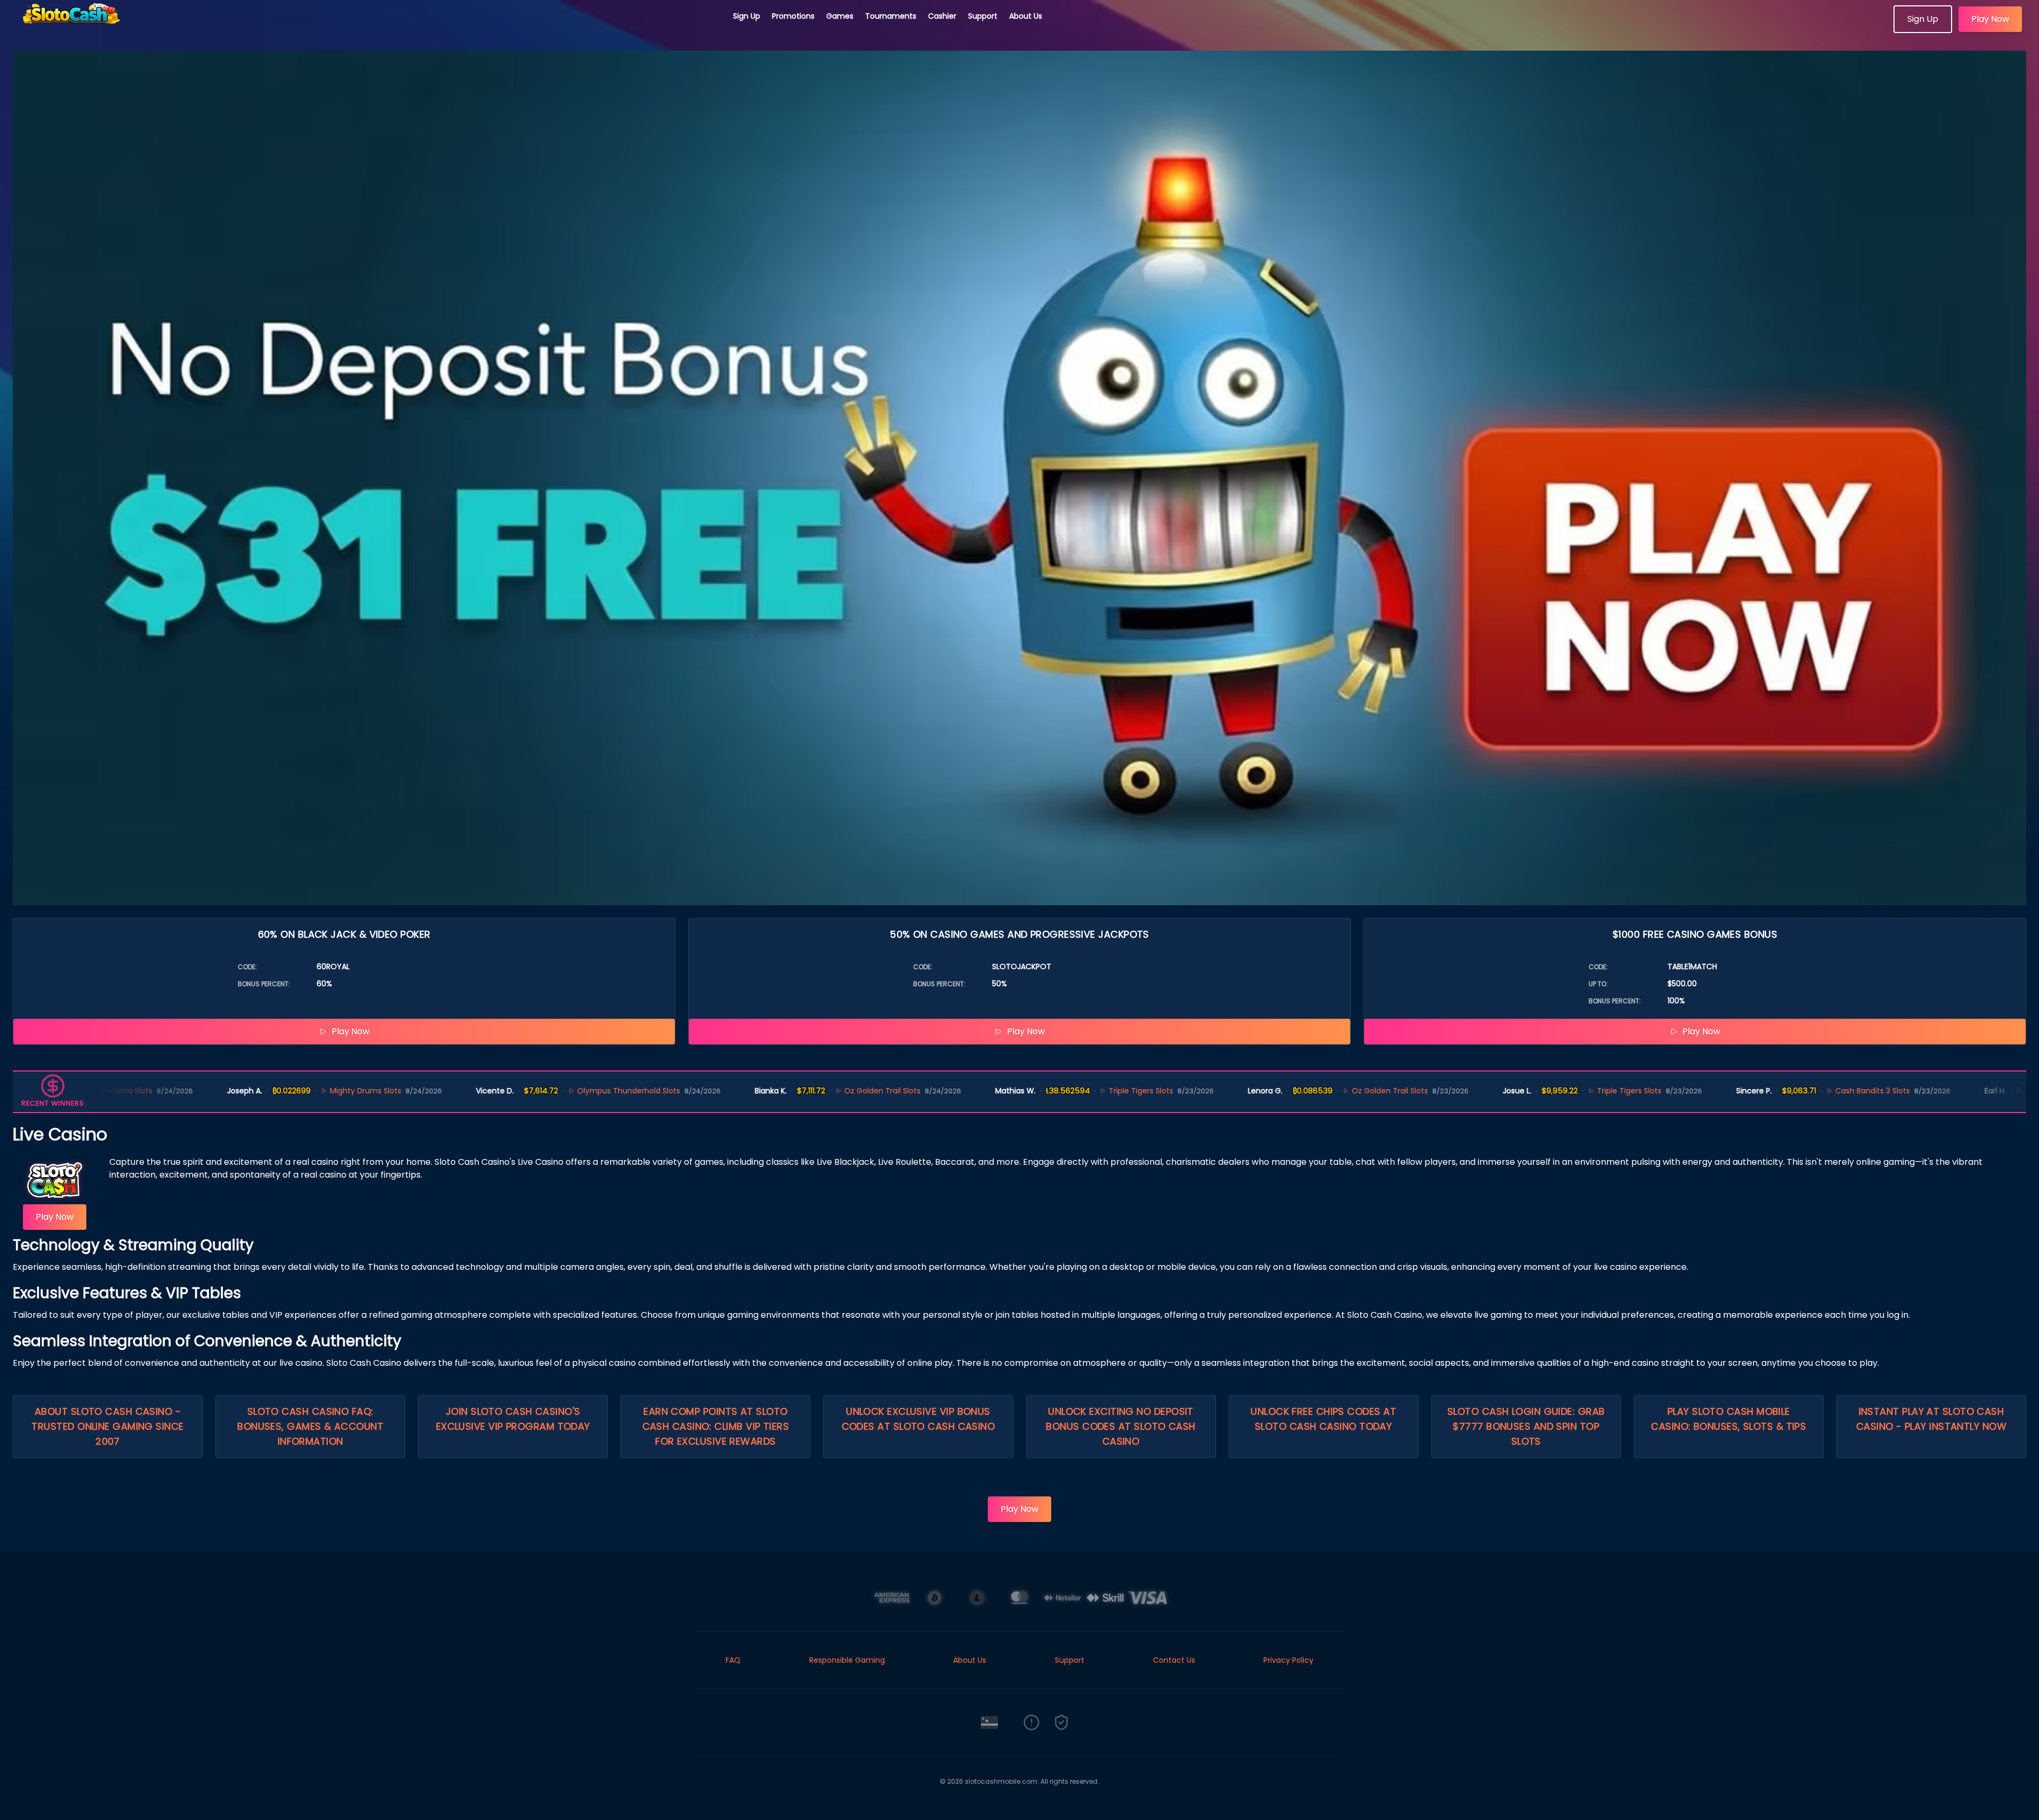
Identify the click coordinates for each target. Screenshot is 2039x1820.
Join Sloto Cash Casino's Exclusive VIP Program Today (513, 1419)
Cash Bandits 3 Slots (1766, 1091)
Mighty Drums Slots (259, 1091)
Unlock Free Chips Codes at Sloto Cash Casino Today (1323, 1419)
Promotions (793, 16)
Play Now (1990, 19)
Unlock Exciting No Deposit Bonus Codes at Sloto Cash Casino (1121, 1426)
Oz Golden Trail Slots (776, 1091)
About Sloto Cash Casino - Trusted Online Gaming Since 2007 (107, 1426)
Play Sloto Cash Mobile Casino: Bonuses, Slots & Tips (1728, 1419)
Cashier (942, 16)
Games (840, 16)
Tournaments (891, 16)
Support (983, 16)
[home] (367, 29)
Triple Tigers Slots (1035, 1091)
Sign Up (747, 16)
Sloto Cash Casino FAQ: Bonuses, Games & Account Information (310, 1426)
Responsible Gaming (847, 1660)
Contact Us (1174, 1660)
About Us (1026, 16)
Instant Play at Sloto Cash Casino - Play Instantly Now (1931, 1419)
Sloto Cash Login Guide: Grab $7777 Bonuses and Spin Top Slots (1526, 1426)
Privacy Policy (1288, 1660)
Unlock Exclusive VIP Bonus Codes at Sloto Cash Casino (918, 1419)
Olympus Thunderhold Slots (522, 1091)
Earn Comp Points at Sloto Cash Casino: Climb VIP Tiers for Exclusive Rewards (716, 1426)
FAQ (733, 1660)
